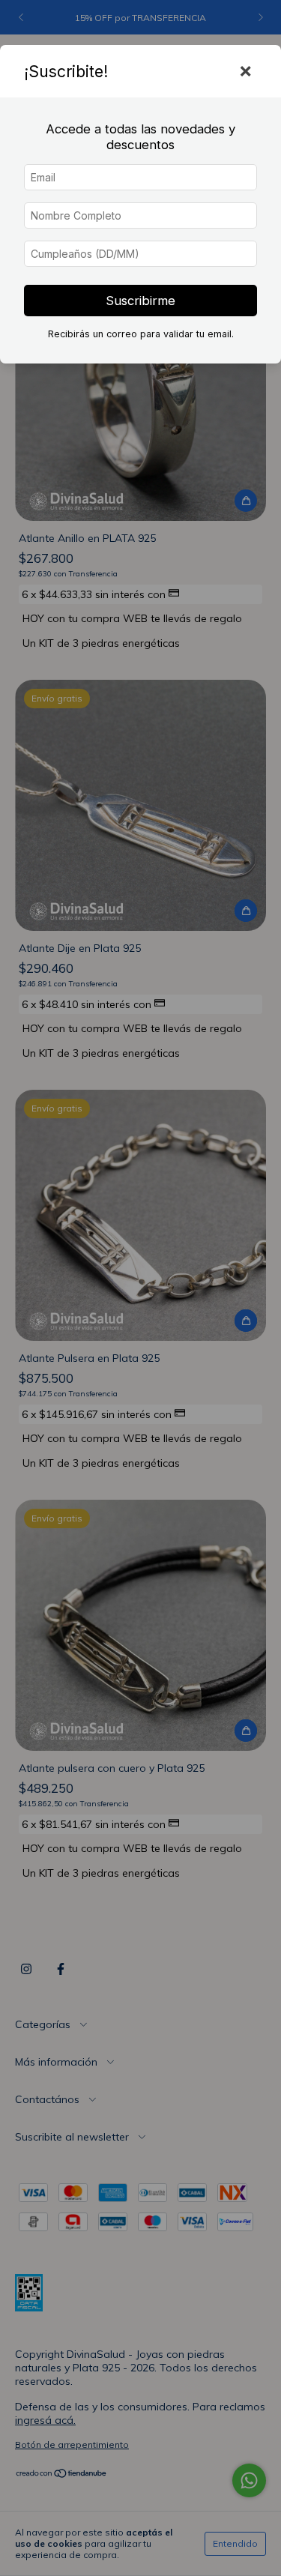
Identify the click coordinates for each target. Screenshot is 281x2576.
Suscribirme (140, 301)
